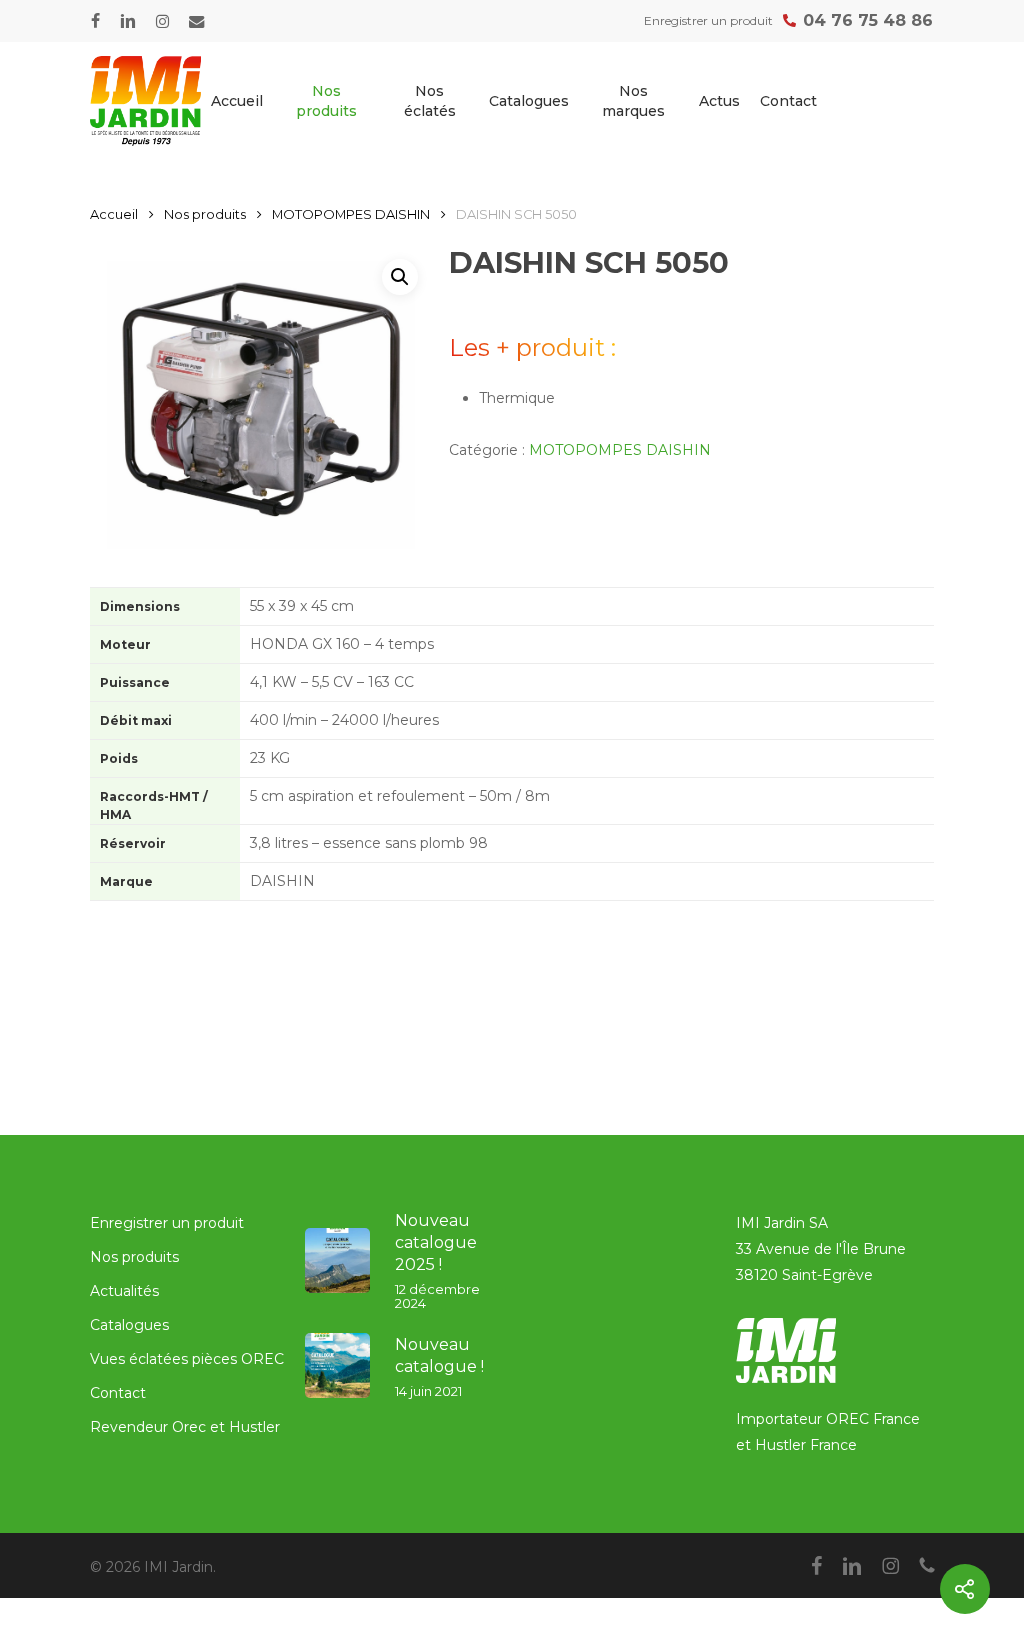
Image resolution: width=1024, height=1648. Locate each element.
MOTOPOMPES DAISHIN (351, 214)
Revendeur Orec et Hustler (185, 1427)
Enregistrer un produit (167, 1223)
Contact (118, 1393)
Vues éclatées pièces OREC (187, 1359)
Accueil (114, 214)
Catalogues (129, 1325)
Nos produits (205, 214)
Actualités (124, 1291)
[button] (400, 277)
